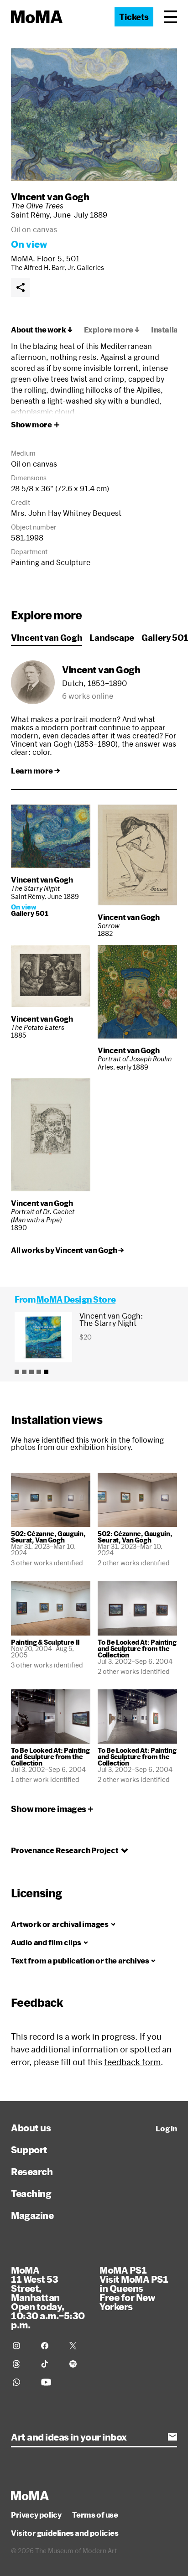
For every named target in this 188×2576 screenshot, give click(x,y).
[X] (78, 2346)
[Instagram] (21, 2346)
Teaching (31, 2193)
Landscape (112, 638)
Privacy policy (36, 2515)
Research (32, 2171)
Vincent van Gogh (50, 197)
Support (29, 2150)
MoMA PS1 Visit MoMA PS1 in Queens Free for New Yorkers (134, 2288)
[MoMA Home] (37, 17)
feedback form (132, 2062)
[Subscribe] (172, 2437)
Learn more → (35, 771)
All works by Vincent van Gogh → (68, 1250)
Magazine (32, 2215)
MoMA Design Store (76, 1299)
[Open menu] (171, 17)
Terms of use (95, 2515)
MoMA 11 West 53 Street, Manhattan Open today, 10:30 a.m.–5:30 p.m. (48, 2297)
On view (29, 244)
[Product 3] (31, 1372)
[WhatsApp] (21, 2382)
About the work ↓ (42, 330)
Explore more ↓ (112, 330)
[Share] (21, 287)
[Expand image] (94, 115)
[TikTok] (50, 2364)
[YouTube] (50, 2382)
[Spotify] (78, 2364)
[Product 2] (24, 1372)
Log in (166, 2129)
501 (73, 258)
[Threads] (21, 2364)
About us (31, 2128)
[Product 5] (46, 1372)
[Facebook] (50, 2346)
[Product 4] (39, 1372)
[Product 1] (17, 1372)
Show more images (49, 1809)
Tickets (134, 17)
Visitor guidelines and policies (65, 2533)
